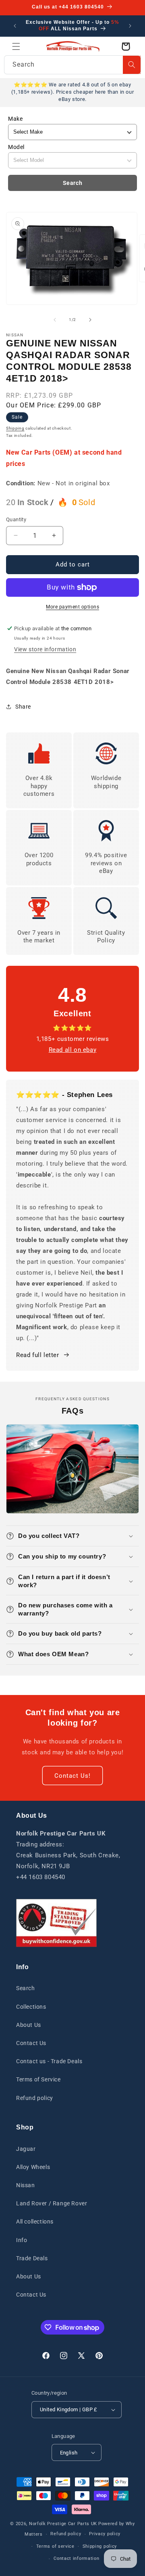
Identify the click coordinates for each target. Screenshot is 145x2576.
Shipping (15, 428)
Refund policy (35, 2098)
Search (73, 183)
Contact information (76, 2558)
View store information (45, 649)
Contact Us (31, 2043)
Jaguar (26, 2149)
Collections (31, 2007)
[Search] (132, 65)
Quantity (16, 519)
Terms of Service (38, 2079)
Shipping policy (100, 2546)
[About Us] (56, 1923)
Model (16, 147)
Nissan (26, 2185)
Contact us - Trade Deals (49, 2061)
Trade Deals (32, 2258)
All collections (35, 2221)
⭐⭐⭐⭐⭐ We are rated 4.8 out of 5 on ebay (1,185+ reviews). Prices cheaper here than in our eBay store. (72, 92)
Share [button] (23, 707)
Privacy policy (105, 2534)
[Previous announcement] (15, 26)
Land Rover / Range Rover (52, 2203)
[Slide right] (90, 320)
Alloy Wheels (33, 2167)
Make (15, 119)
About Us (29, 2025)
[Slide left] (55, 320)
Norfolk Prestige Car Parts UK (63, 2524)
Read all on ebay (73, 1050)
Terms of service (55, 2546)
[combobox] (72, 65)
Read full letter (38, 1355)
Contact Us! (72, 1776)
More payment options (72, 607)
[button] (16, 46)
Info (22, 2240)
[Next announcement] (130, 26)
